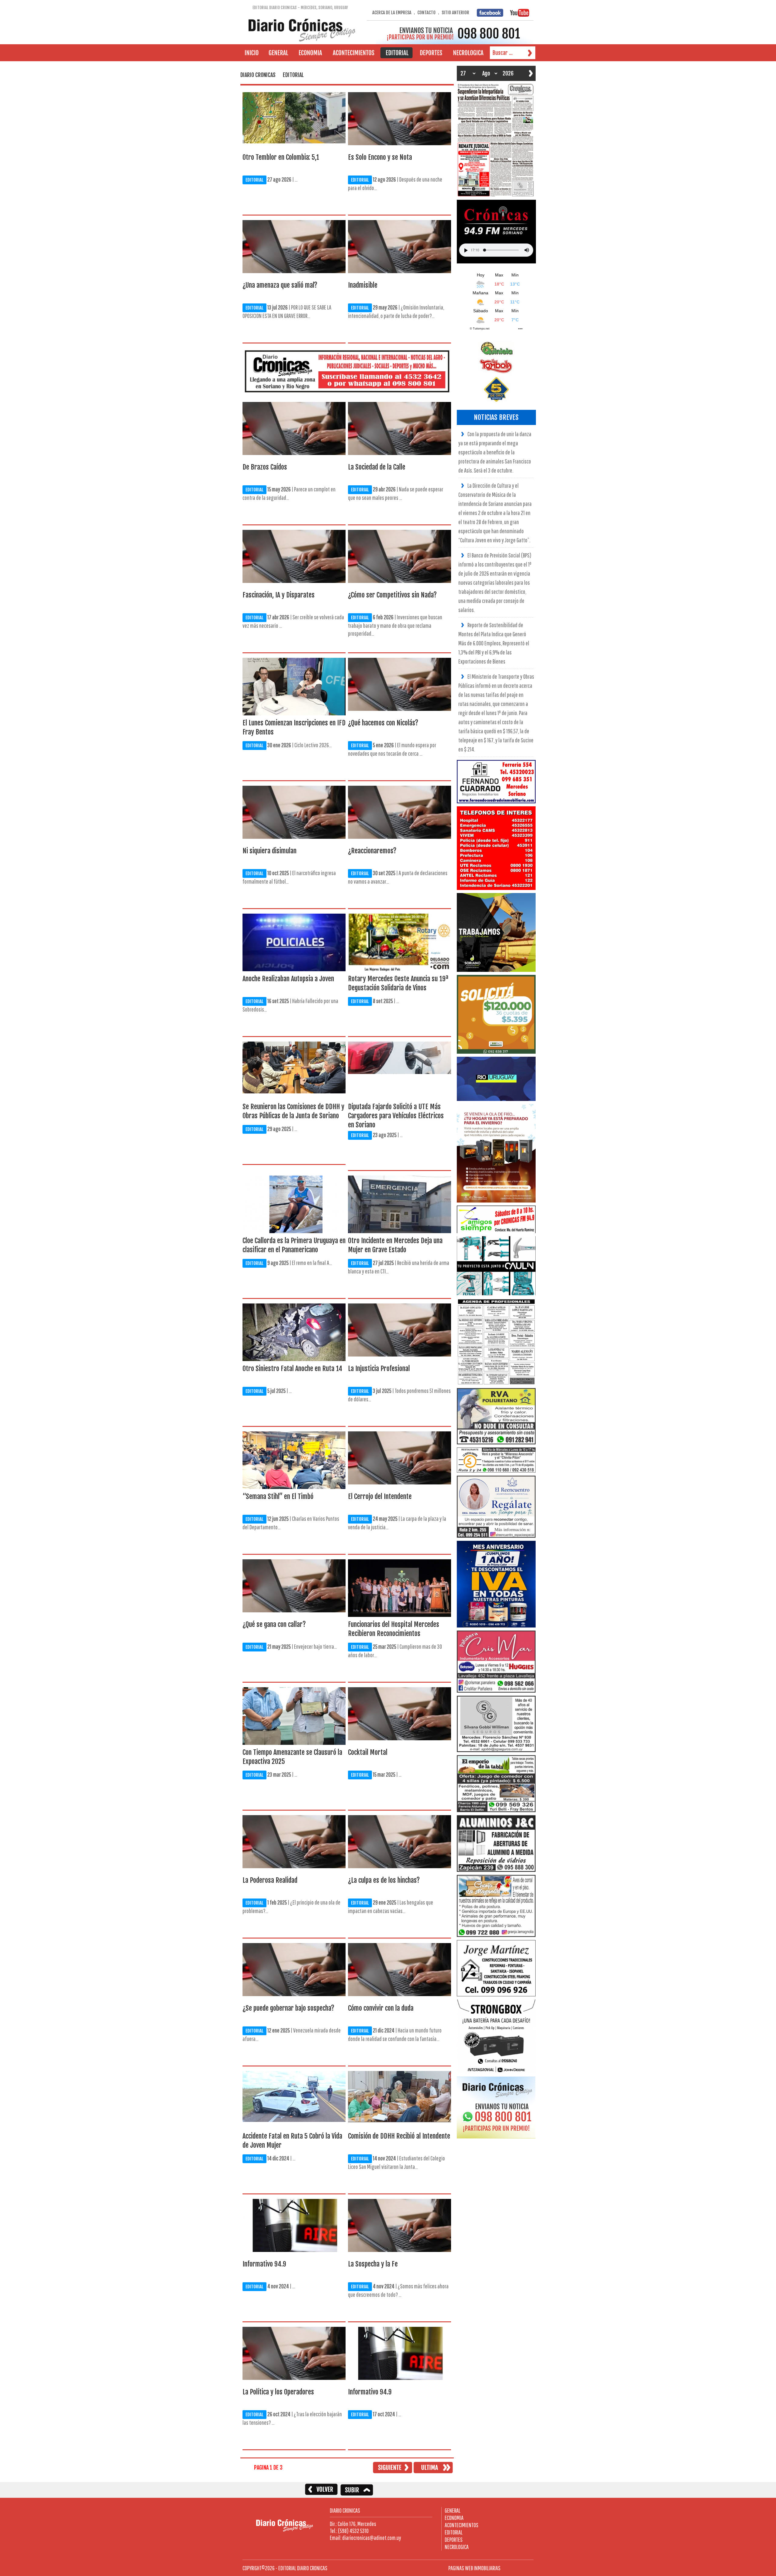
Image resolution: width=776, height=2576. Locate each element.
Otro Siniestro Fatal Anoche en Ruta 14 (292, 1368)
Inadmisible (363, 285)
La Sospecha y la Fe (373, 2264)
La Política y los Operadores (278, 2392)
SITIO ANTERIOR (455, 13)
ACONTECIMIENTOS (462, 2525)
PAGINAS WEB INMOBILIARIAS (474, 2568)
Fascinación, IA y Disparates (279, 595)
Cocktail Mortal (368, 1752)
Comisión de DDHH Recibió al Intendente (399, 2136)
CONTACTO (426, 13)
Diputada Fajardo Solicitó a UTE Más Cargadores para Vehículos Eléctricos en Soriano (396, 1116)
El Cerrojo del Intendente (380, 1496)
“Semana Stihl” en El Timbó (278, 1496)
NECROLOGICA (457, 2547)
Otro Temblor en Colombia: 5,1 (281, 157)
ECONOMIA (454, 2518)
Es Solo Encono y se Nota (380, 157)
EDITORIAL (254, 180)
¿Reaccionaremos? (372, 851)
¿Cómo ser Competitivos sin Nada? (392, 595)
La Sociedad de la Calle (377, 467)
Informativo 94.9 (264, 2264)
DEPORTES (454, 2539)
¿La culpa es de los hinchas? (384, 1880)
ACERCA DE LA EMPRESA (392, 13)
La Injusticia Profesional (379, 1368)
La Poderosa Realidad (270, 1880)
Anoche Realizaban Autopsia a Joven (288, 979)
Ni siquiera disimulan (269, 851)
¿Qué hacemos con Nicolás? (383, 723)
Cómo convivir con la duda (381, 2008)
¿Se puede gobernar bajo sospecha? (288, 2008)
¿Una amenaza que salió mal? (280, 285)
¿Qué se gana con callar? (274, 1624)
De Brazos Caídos (265, 467)
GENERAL (453, 2510)
